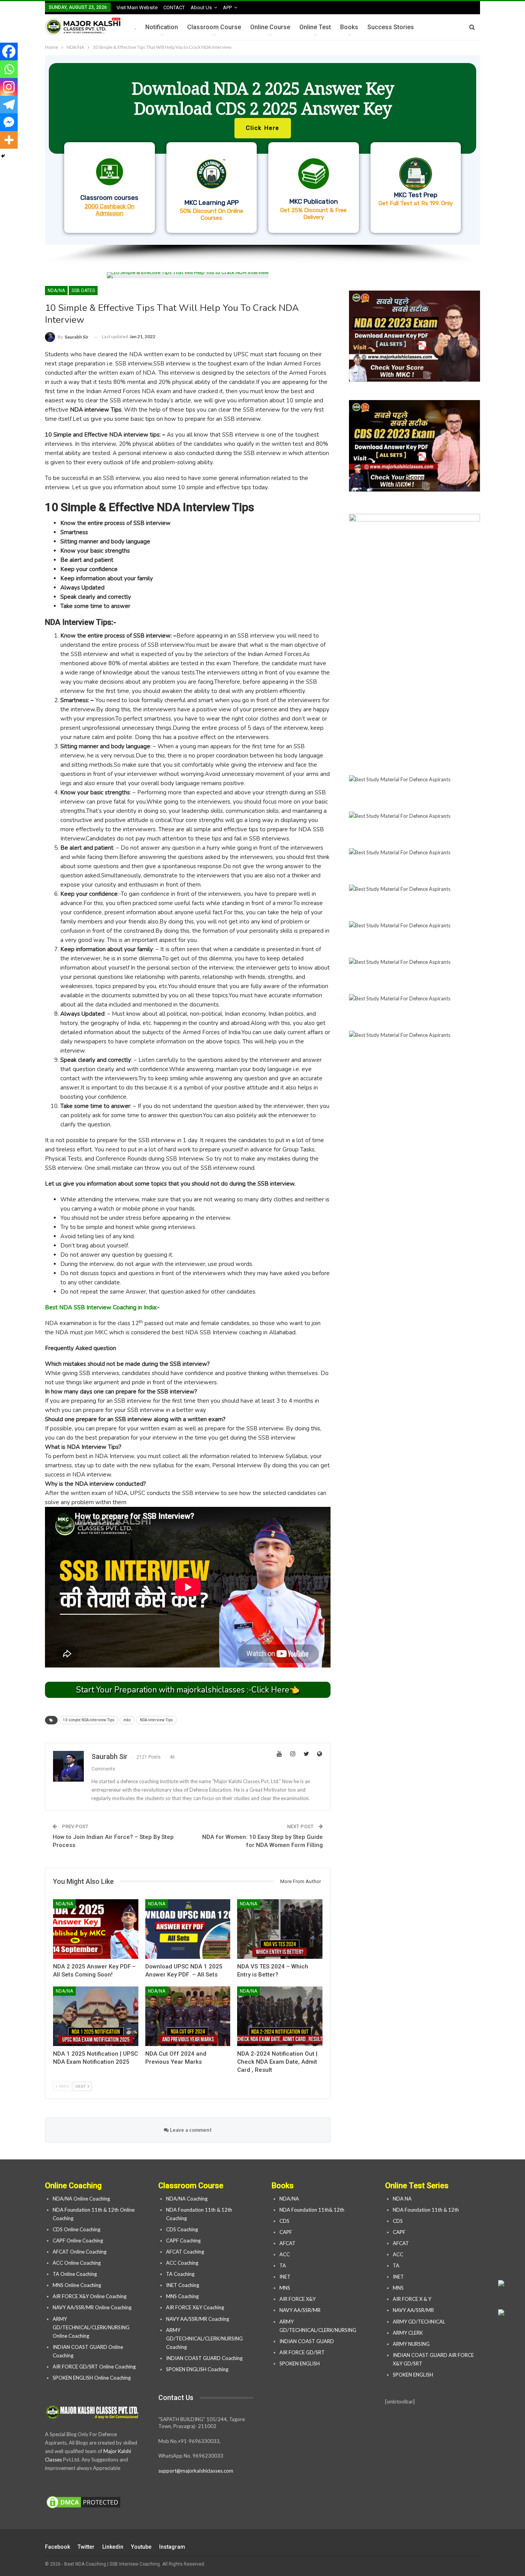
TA (283, 2265)
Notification (162, 27)
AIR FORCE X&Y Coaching (195, 2307)
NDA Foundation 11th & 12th (426, 2210)
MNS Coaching (182, 2296)
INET (285, 2277)
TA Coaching (180, 2274)
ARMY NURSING (411, 2344)
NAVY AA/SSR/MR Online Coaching (92, 2307)
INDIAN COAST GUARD (307, 2341)
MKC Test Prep (416, 195)
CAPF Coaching (183, 2241)
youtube (141, 2547)
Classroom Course (214, 27)
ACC (285, 2254)
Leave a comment (190, 2130)
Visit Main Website (137, 7)
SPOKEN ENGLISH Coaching (197, 2369)
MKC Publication (314, 201)
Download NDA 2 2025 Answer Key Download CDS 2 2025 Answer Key (263, 98)
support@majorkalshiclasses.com (196, 2471)
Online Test (315, 27)
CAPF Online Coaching (78, 2241)
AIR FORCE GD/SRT (303, 2352)
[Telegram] (9, 105)
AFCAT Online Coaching (80, 2252)
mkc (127, 1720)
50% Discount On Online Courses (212, 214)
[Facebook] (9, 51)
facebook (57, 2547)
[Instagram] (9, 87)
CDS (284, 2221)
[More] (9, 140)
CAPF (286, 2232)
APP (227, 7)
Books (349, 27)
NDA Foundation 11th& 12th (312, 2210)
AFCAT (287, 2243)
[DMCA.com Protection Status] (83, 2503)
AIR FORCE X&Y (298, 2299)
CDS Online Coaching (76, 2229)
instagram (172, 2547)
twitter (86, 2547)
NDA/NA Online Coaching (81, 2199)
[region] (262, 160)
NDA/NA (56, 291)
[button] (262, 150)
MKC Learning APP (212, 203)
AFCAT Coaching (185, 2252)
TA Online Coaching (75, 2274)
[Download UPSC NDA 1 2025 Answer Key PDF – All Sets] (188, 1929)
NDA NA (402, 2199)
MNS (285, 2288)
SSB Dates (83, 291)
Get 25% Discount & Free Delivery (313, 214)
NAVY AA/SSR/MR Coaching (198, 2319)
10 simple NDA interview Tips (89, 1720)
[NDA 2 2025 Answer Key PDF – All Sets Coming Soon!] (96, 1929)
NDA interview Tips (156, 1720)
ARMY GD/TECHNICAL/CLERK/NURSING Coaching (204, 2338)
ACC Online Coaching (77, 2263)
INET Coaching (183, 2285)
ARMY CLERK (408, 2333)
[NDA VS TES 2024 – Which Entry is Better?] (280, 1929)
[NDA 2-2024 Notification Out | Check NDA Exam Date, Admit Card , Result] (280, 2016)
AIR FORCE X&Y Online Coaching (90, 2296)
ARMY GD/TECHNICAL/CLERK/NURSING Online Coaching (91, 2327)
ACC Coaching (182, 2263)
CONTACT (174, 7)
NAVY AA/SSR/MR (300, 2310)
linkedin (113, 2547)
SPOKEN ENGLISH (300, 2363)
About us (201, 7)
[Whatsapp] (9, 69)
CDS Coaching (182, 2229)
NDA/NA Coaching (187, 2199)
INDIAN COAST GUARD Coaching (204, 2358)
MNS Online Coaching (77, 2285)
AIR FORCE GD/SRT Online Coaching (94, 2367)
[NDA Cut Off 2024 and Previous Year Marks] (188, 2016)
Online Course (270, 27)
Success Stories (391, 27)
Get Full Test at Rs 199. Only (416, 203)
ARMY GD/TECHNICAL (419, 2322)
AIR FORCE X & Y (412, 2299)
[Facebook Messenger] (9, 122)
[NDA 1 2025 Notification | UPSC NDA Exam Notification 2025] (96, 2016)
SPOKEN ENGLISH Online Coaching (92, 2378)
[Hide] (3, 156)
